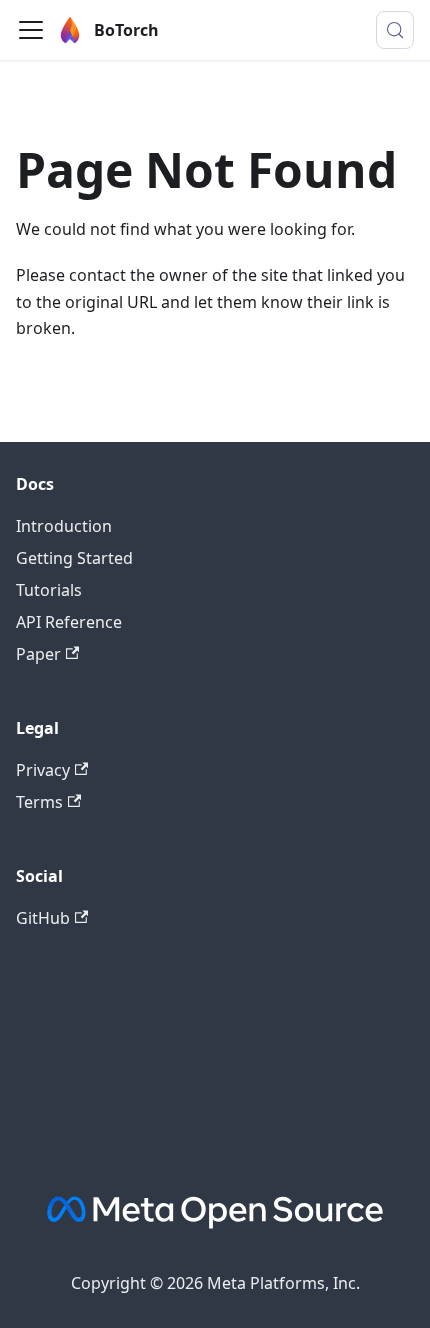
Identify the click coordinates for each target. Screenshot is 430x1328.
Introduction (64, 526)
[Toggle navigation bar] (31, 30)
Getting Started (74, 558)
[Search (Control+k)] (395, 30)
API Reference (69, 622)
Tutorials (49, 590)
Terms (39, 802)
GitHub (43, 918)
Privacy (43, 770)
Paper (38, 654)
